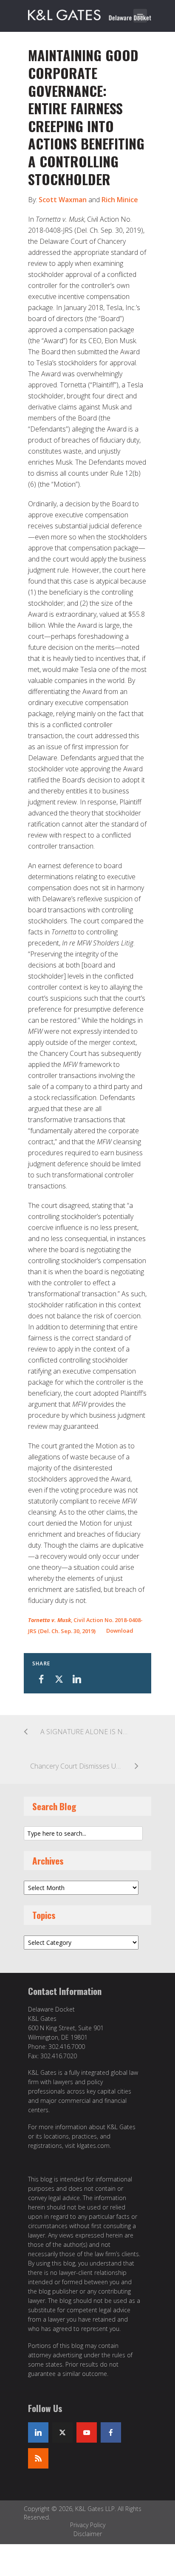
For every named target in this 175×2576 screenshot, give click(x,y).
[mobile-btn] (140, 16)
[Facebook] (111, 2432)
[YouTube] (87, 2432)
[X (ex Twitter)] (62, 2432)
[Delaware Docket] (90, 14)
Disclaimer (88, 2534)
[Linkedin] (38, 2432)
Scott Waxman (63, 200)
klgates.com (93, 2146)
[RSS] (38, 2458)
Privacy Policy (88, 2525)
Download (120, 1631)
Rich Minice (120, 200)
